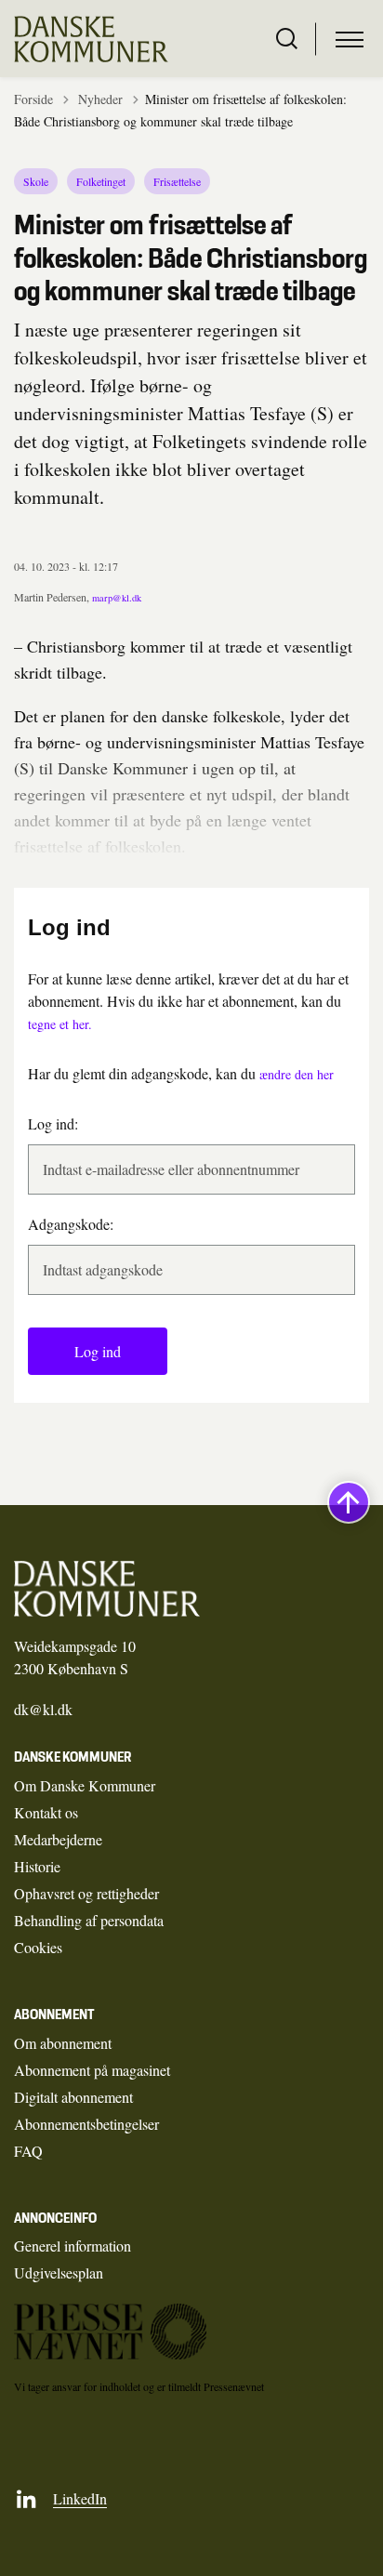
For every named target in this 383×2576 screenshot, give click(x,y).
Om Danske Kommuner (85, 1785)
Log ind (98, 1351)
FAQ (28, 2151)
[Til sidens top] (349, 1502)
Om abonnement (63, 2043)
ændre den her (297, 1074)
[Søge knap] (287, 39)
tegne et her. (60, 1024)
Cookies (38, 1947)
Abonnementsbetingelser (86, 2124)
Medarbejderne (58, 1839)
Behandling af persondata (89, 1920)
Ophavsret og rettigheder (86, 1893)
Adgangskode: (71, 1224)
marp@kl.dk (117, 598)
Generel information (73, 2246)
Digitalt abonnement (73, 2097)
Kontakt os (46, 1812)
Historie (37, 1866)
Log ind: (53, 1123)
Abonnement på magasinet (92, 2070)
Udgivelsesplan (59, 2272)
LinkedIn (80, 2498)
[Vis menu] (350, 39)
